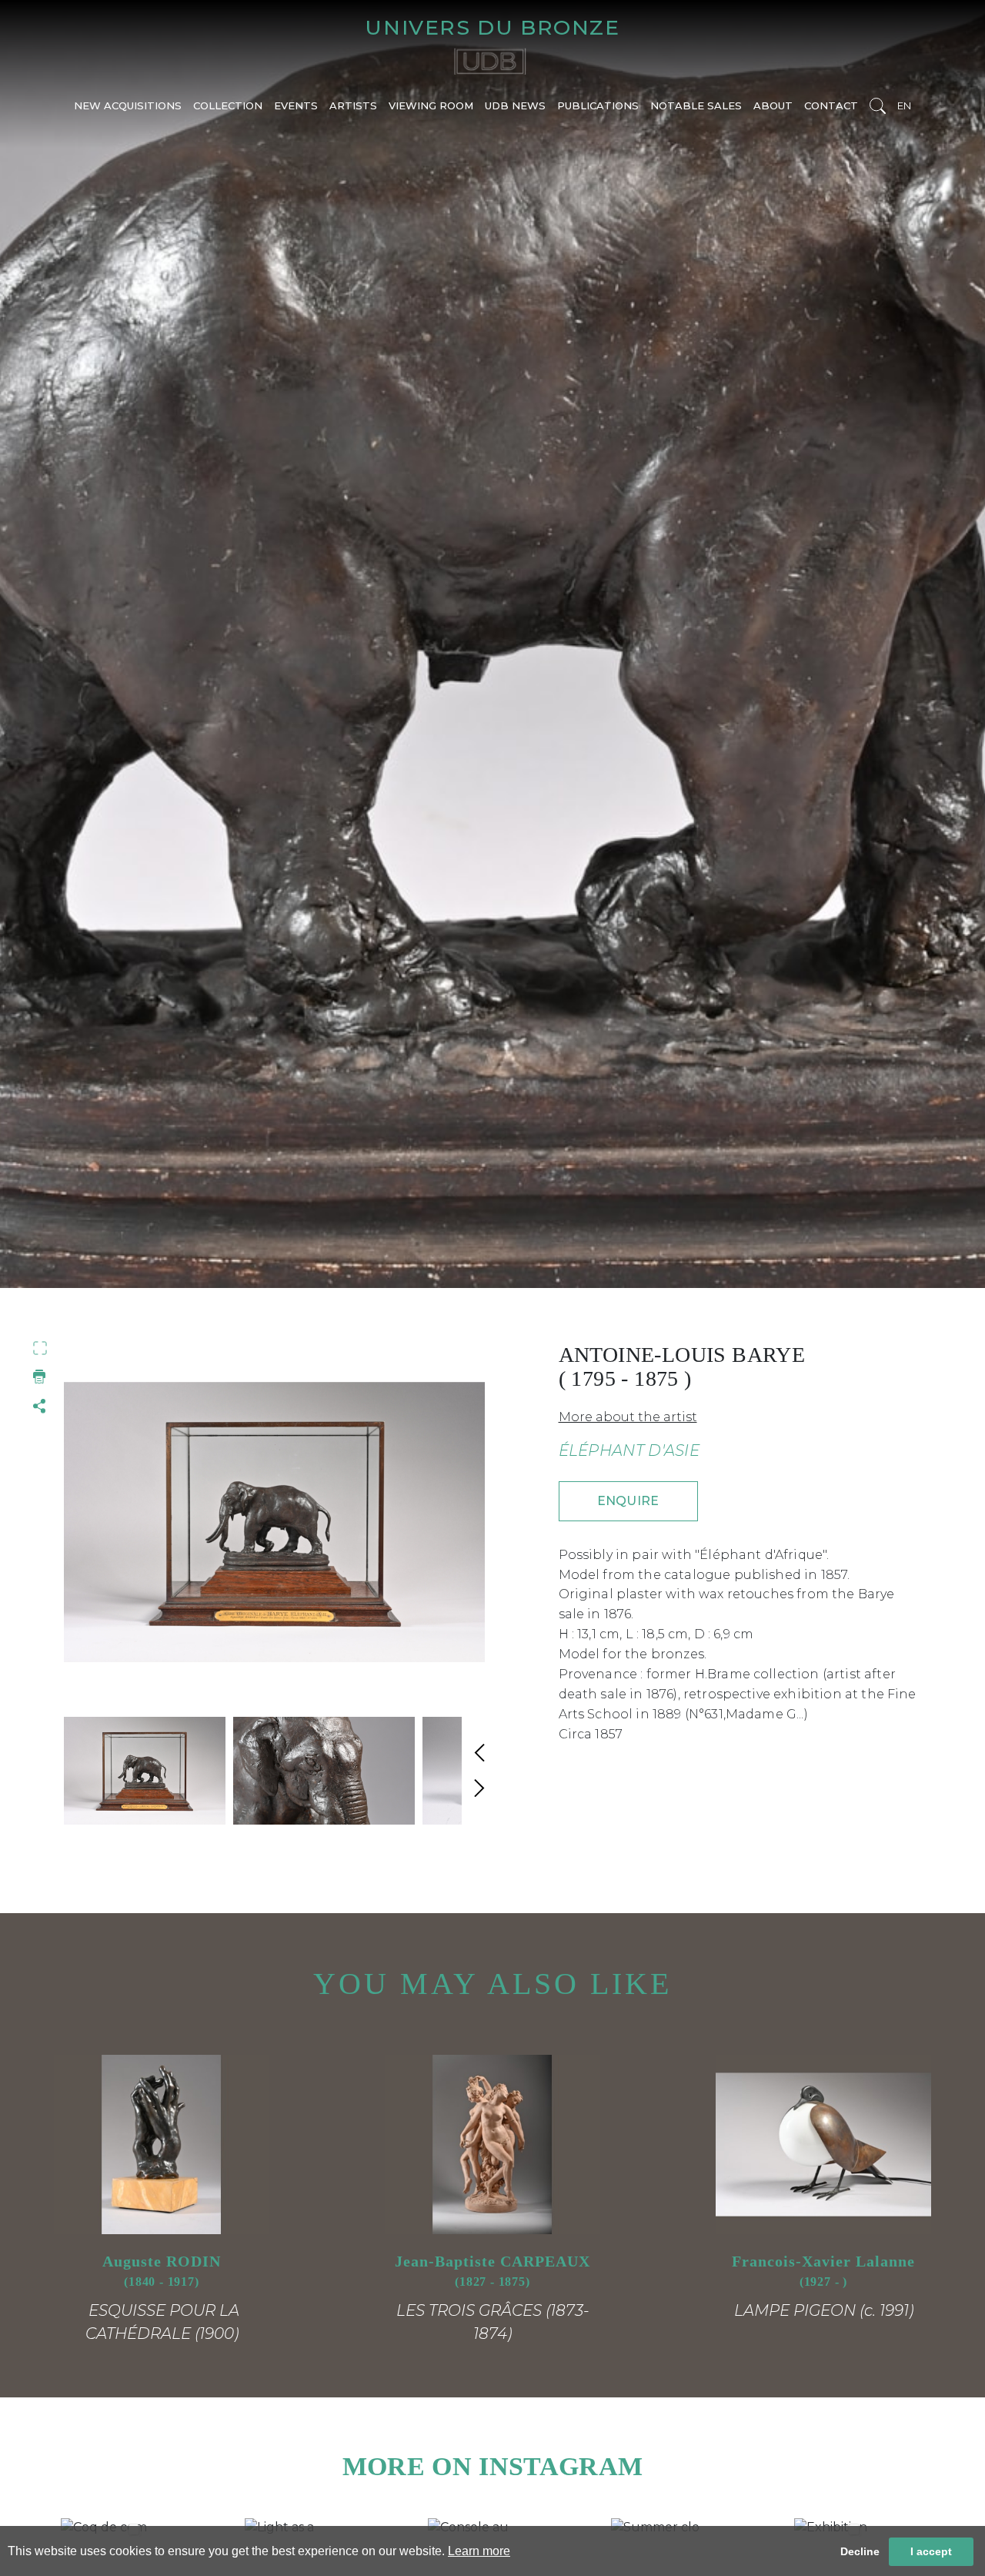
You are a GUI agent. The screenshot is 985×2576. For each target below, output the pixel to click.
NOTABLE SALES (696, 105)
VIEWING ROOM (431, 105)
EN (904, 105)
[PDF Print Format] (40, 1377)
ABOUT (773, 105)
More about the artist (628, 1417)
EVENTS (296, 105)
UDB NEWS (515, 105)
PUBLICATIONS (598, 105)
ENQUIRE (628, 1501)
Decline (860, 2551)
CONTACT (831, 105)
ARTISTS (353, 105)
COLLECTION (228, 105)
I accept (931, 2551)
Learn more (479, 2551)
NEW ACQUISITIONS (128, 105)
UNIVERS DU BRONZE (492, 27)
